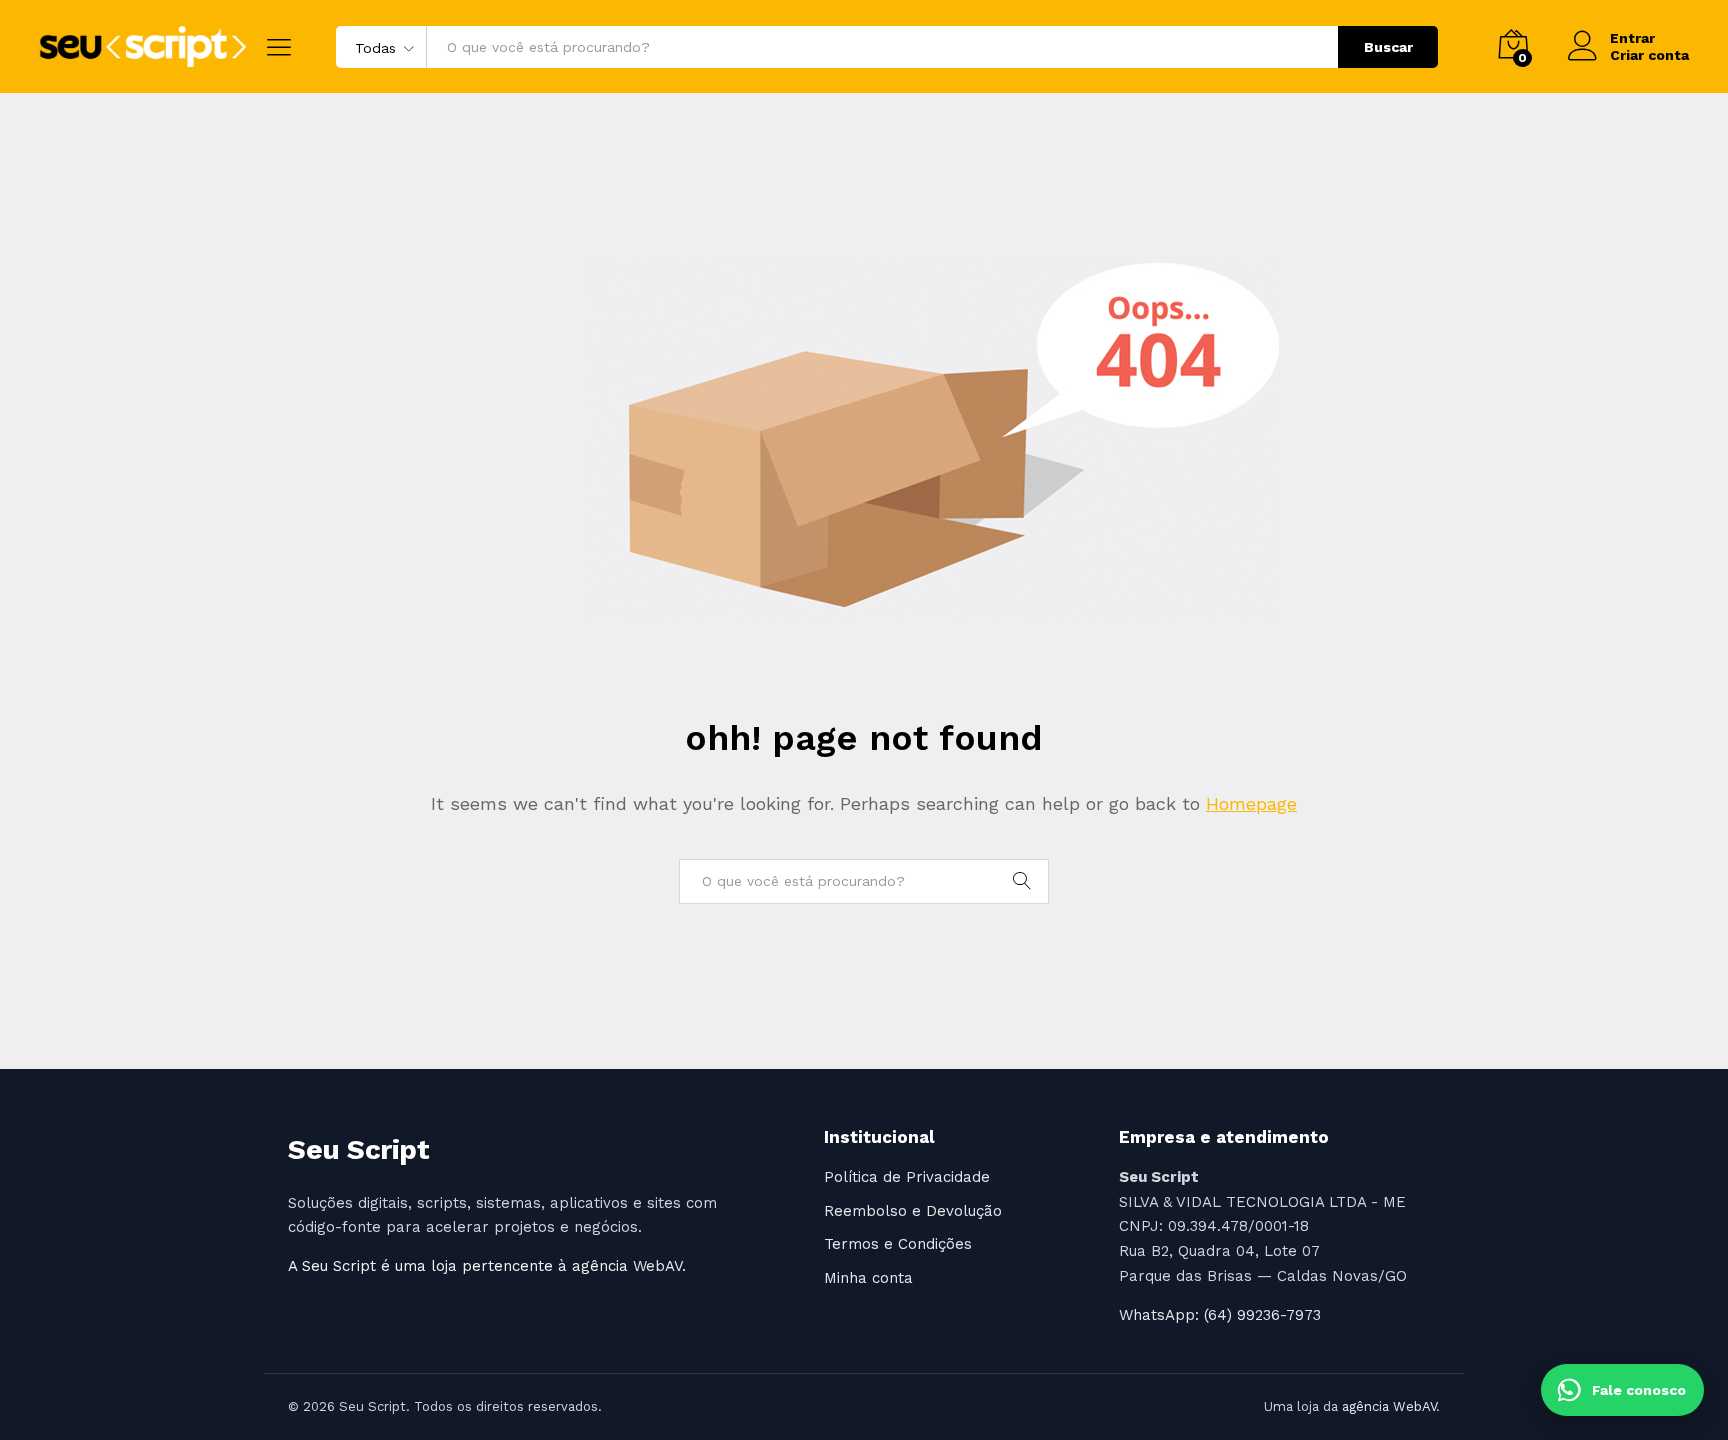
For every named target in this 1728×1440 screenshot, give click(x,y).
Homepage (1251, 803)
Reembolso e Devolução (913, 1211)
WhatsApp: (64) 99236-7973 (1220, 1315)
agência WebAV (1389, 1406)
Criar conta (1649, 55)
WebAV (657, 1266)
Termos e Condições (898, 1244)
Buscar (1388, 47)
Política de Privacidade (907, 1177)
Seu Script (358, 1149)
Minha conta (868, 1278)
